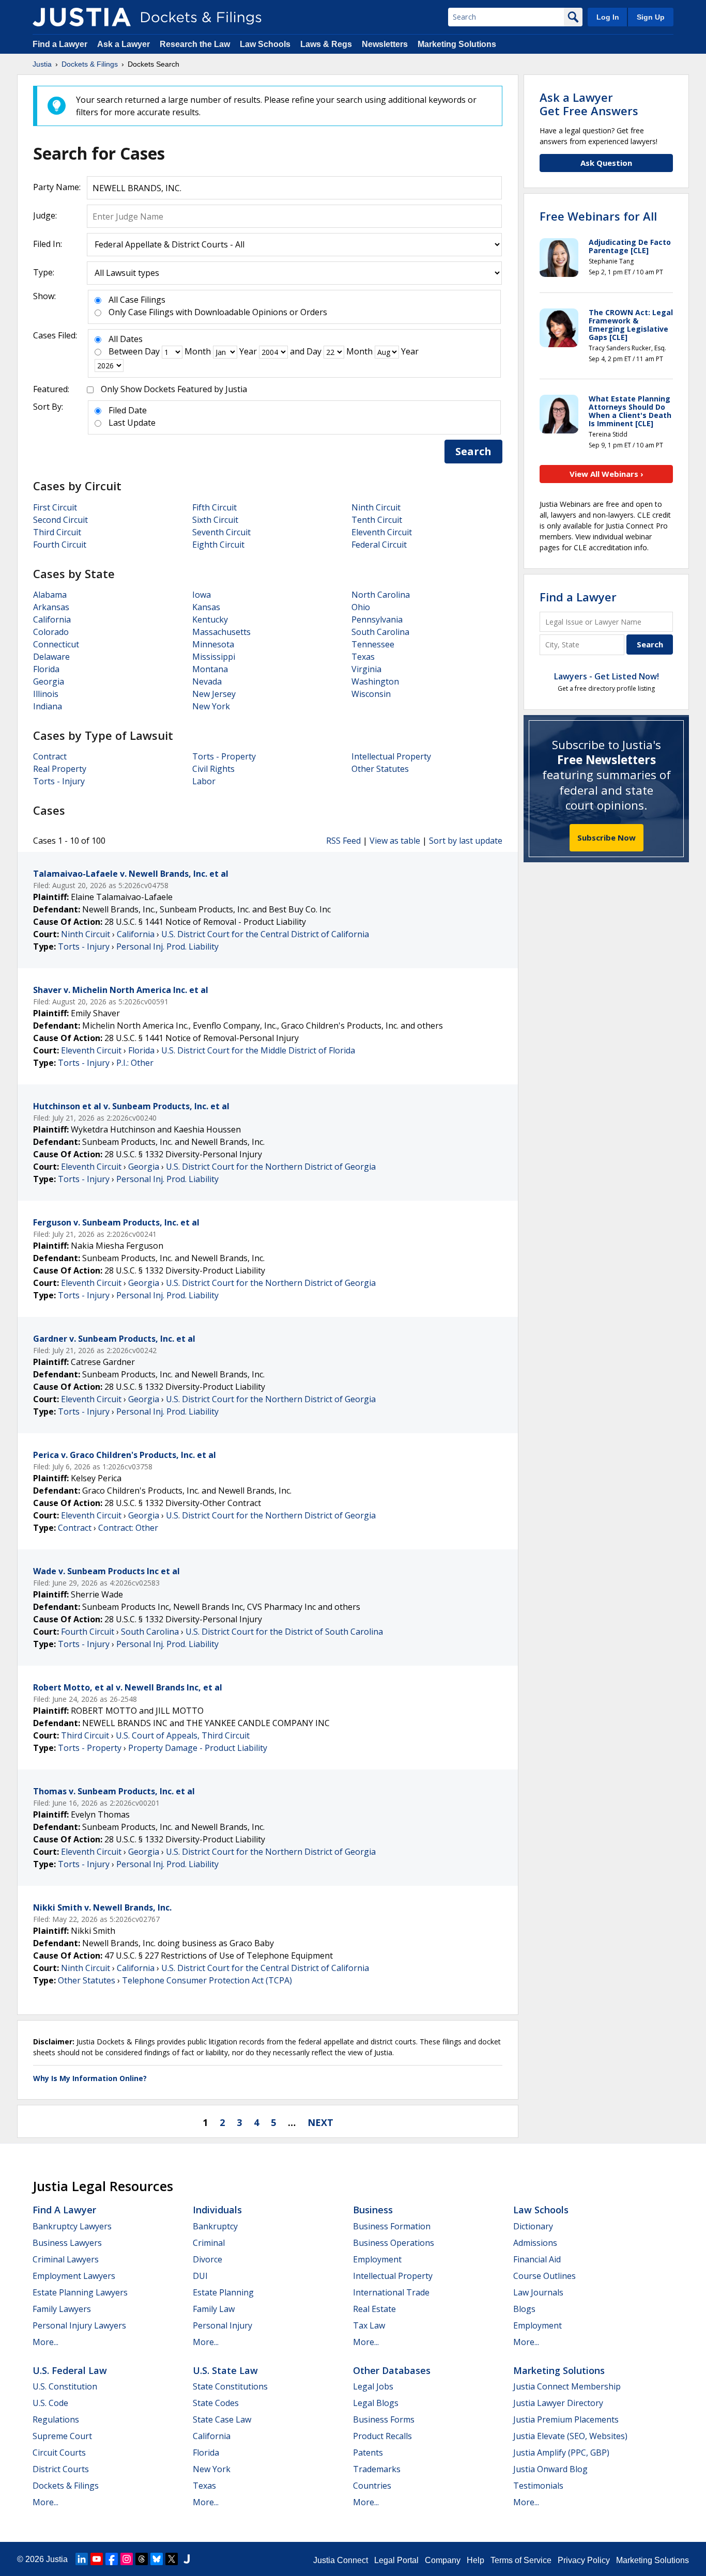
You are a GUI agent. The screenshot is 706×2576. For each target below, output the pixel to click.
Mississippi (214, 657)
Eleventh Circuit (382, 532)
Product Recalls (382, 2436)
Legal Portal (396, 2560)
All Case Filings (137, 300)
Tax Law (369, 2325)
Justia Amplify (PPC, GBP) (561, 2453)
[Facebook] (112, 2559)
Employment (377, 2259)
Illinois (46, 694)
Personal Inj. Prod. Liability (167, 946)
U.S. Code (50, 2403)
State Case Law (222, 2419)
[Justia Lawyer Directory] (187, 2559)
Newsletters (385, 44)
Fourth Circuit (60, 545)
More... (45, 2342)
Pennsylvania (377, 619)
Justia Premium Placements (566, 2419)
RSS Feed (343, 841)
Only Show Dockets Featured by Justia (174, 389)
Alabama (50, 595)
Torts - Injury (59, 781)
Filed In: (48, 244)
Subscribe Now (607, 837)
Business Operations (394, 2243)
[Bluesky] (157, 2559)
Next (320, 2122)
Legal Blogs (376, 2403)
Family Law (214, 2309)
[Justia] (82, 17)
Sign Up (651, 17)
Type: (44, 272)
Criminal (209, 2243)
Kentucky (210, 619)
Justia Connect (341, 2560)
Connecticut (56, 644)
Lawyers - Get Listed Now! (607, 676)
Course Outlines (544, 2276)
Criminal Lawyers (66, 2259)
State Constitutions (230, 2386)
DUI (200, 2276)
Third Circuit (57, 532)
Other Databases (392, 2370)
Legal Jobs (373, 2386)
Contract (50, 756)
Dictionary (533, 2226)
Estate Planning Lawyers (80, 2292)
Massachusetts (221, 632)
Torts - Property (224, 756)
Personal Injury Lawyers (79, 2325)
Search (473, 451)
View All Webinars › (607, 474)
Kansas (206, 607)
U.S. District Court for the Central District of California (265, 934)
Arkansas (51, 607)
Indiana (48, 706)
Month (198, 351)
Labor (204, 781)
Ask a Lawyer (125, 44)
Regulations (56, 2419)
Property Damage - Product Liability (198, 1748)
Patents (368, 2453)
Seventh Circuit (221, 532)
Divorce (208, 2259)
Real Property (60, 769)
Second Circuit (60, 520)
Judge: (45, 215)
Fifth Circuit (214, 507)
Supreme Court (62, 2436)
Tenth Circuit (377, 520)
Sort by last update (466, 841)
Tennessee (373, 644)
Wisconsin (371, 694)
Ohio (361, 607)
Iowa (202, 595)
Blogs (524, 2309)
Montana (210, 669)
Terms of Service (521, 2560)
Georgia (49, 681)
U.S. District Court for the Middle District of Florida (258, 1050)
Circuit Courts (59, 2453)
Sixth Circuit (215, 520)
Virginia (366, 669)
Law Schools (265, 44)
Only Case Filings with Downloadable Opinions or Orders (218, 312)
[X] (172, 2559)
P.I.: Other (135, 1063)
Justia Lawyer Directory (558, 2403)
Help (475, 2560)
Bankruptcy (215, 2226)
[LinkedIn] (82, 2559)
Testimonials (538, 2486)
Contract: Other (128, 1528)
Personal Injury (222, 2325)
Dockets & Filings (66, 2486)
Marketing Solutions (457, 44)
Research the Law (195, 44)
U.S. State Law (225, 2370)
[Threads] (142, 2559)
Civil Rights (213, 769)
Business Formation (392, 2226)
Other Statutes (380, 769)
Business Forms (384, 2419)
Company (443, 2560)
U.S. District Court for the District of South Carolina (284, 1632)
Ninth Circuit (376, 507)
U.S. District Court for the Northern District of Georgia (271, 1167)
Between (126, 351)
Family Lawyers (62, 2309)
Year (248, 351)
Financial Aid (537, 2259)
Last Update (132, 423)
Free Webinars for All (598, 216)
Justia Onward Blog (550, 2469)
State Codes (216, 2403)
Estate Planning (223, 2292)
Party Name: (57, 187)
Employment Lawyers (74, 2276)
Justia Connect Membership (567, 2386)
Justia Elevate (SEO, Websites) (570, 2436)
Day (152, 351)
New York (211, 706)
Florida (46, 669)
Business (373, 2210)
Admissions (535, 2243)
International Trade (391, 2292)
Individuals (217, 2210)
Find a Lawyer (60, 44)
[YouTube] (97, 2559)
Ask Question (606, 163)
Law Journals (538, 2292)
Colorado (51, 632)
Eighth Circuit (218, 545)
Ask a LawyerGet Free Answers (589, 104)
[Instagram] (127, 2559)
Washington (375, 681)
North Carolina (381, 595)
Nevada (207, 681)
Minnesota (213, 644)
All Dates (126, 339)
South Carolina (380, 632)
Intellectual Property (391, 756)
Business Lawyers (67, 2243)
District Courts (61, 2469)
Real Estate (374, 2309)
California (52, 619)
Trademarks (377, 2469)
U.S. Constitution (65, 2386)
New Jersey (214, 694)
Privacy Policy (584, 2560)
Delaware (51, 657)
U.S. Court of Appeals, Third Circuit (183, 1735)
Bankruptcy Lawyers (72, 2226)
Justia (57, 2559)
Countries (372, 2486)
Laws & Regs (326, 44)
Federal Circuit (379, 545)
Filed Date (128, 410)
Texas (363, 657)
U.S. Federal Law (70, 2370)
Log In (608, 17)
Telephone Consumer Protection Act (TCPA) (207, 1980)
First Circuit (55, 507)
